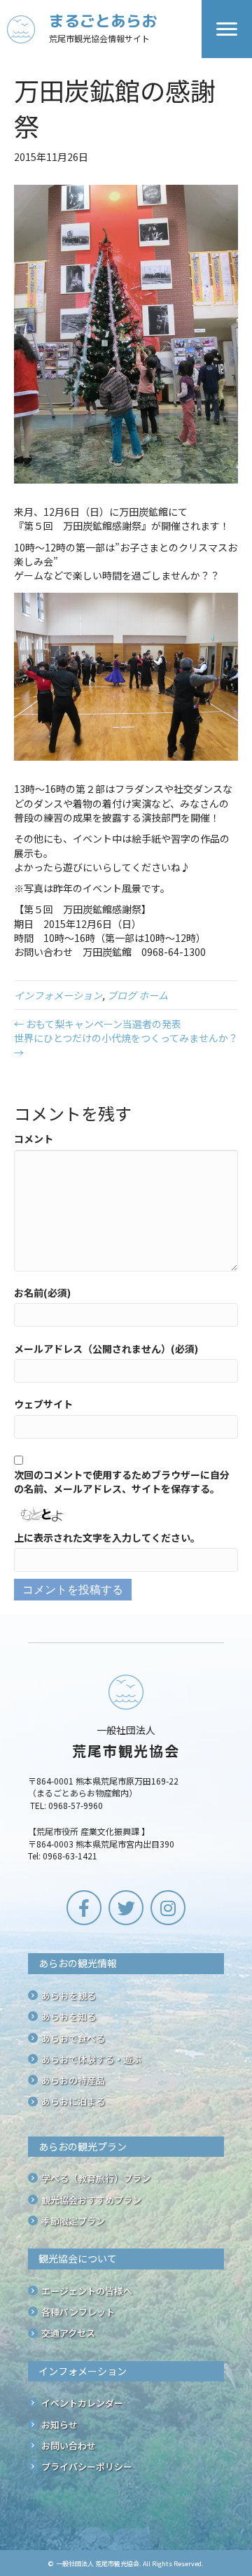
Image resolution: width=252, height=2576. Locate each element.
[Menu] (227, 29)
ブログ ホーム (138, 995)
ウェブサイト (43, 1404)
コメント (34, 1139)
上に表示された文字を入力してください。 (107, 1537)
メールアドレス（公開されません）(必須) (106, 1349)
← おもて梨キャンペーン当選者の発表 (98, 1024)
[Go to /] (104, 29)
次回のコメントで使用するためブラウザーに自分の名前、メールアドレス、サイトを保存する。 (122, 1481)
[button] (84, 1908)
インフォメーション (58, 995)
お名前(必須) (42, 1293)
